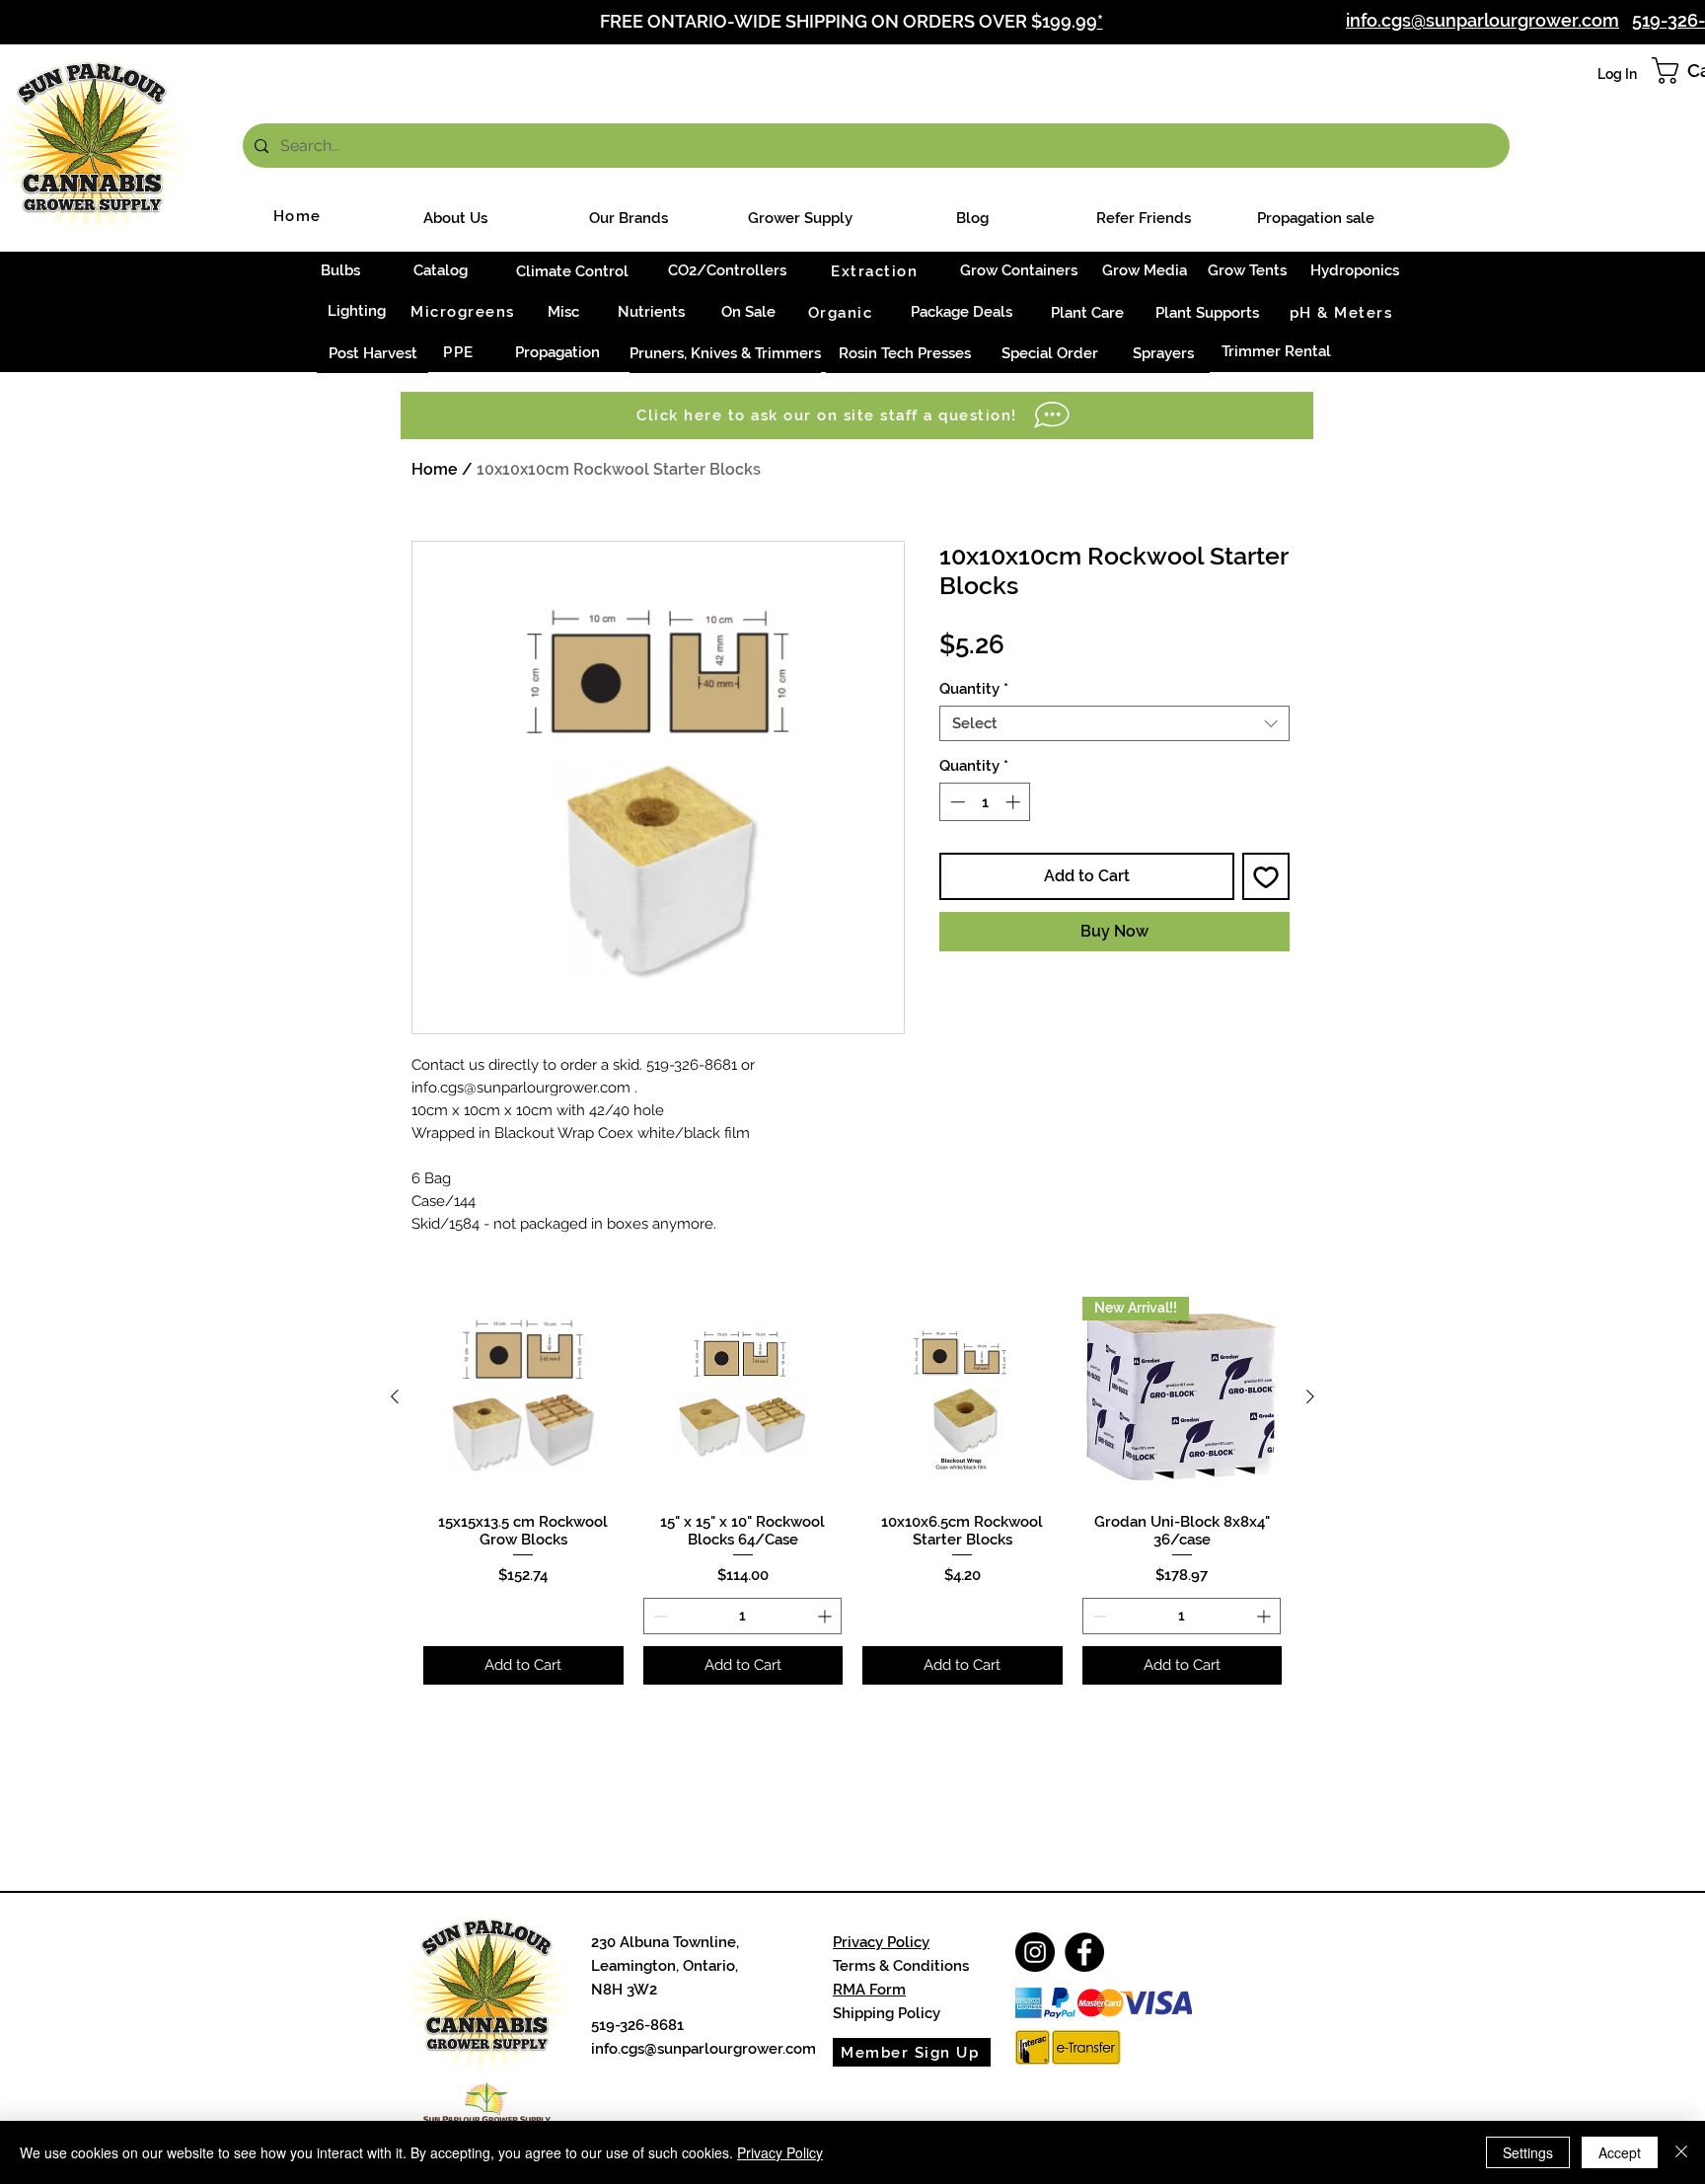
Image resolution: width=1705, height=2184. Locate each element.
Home (435, 469)
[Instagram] (1035, 1952)
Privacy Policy (881, 1942)
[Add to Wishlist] (1266, 876)
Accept (1620, 2152)
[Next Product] (1310, 1396)
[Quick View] (523, 1397)
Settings (1528, 2152)
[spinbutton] (985, 802)
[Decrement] (956, 802)
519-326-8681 (637, 2025)
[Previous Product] (395, 1396)
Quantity (974, 689)
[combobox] (1114, 723)
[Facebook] (1084, 1952)
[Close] (1681, 2152)
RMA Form (869, 1990)
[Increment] (1015, 802)
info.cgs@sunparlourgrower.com (704, 2049)
